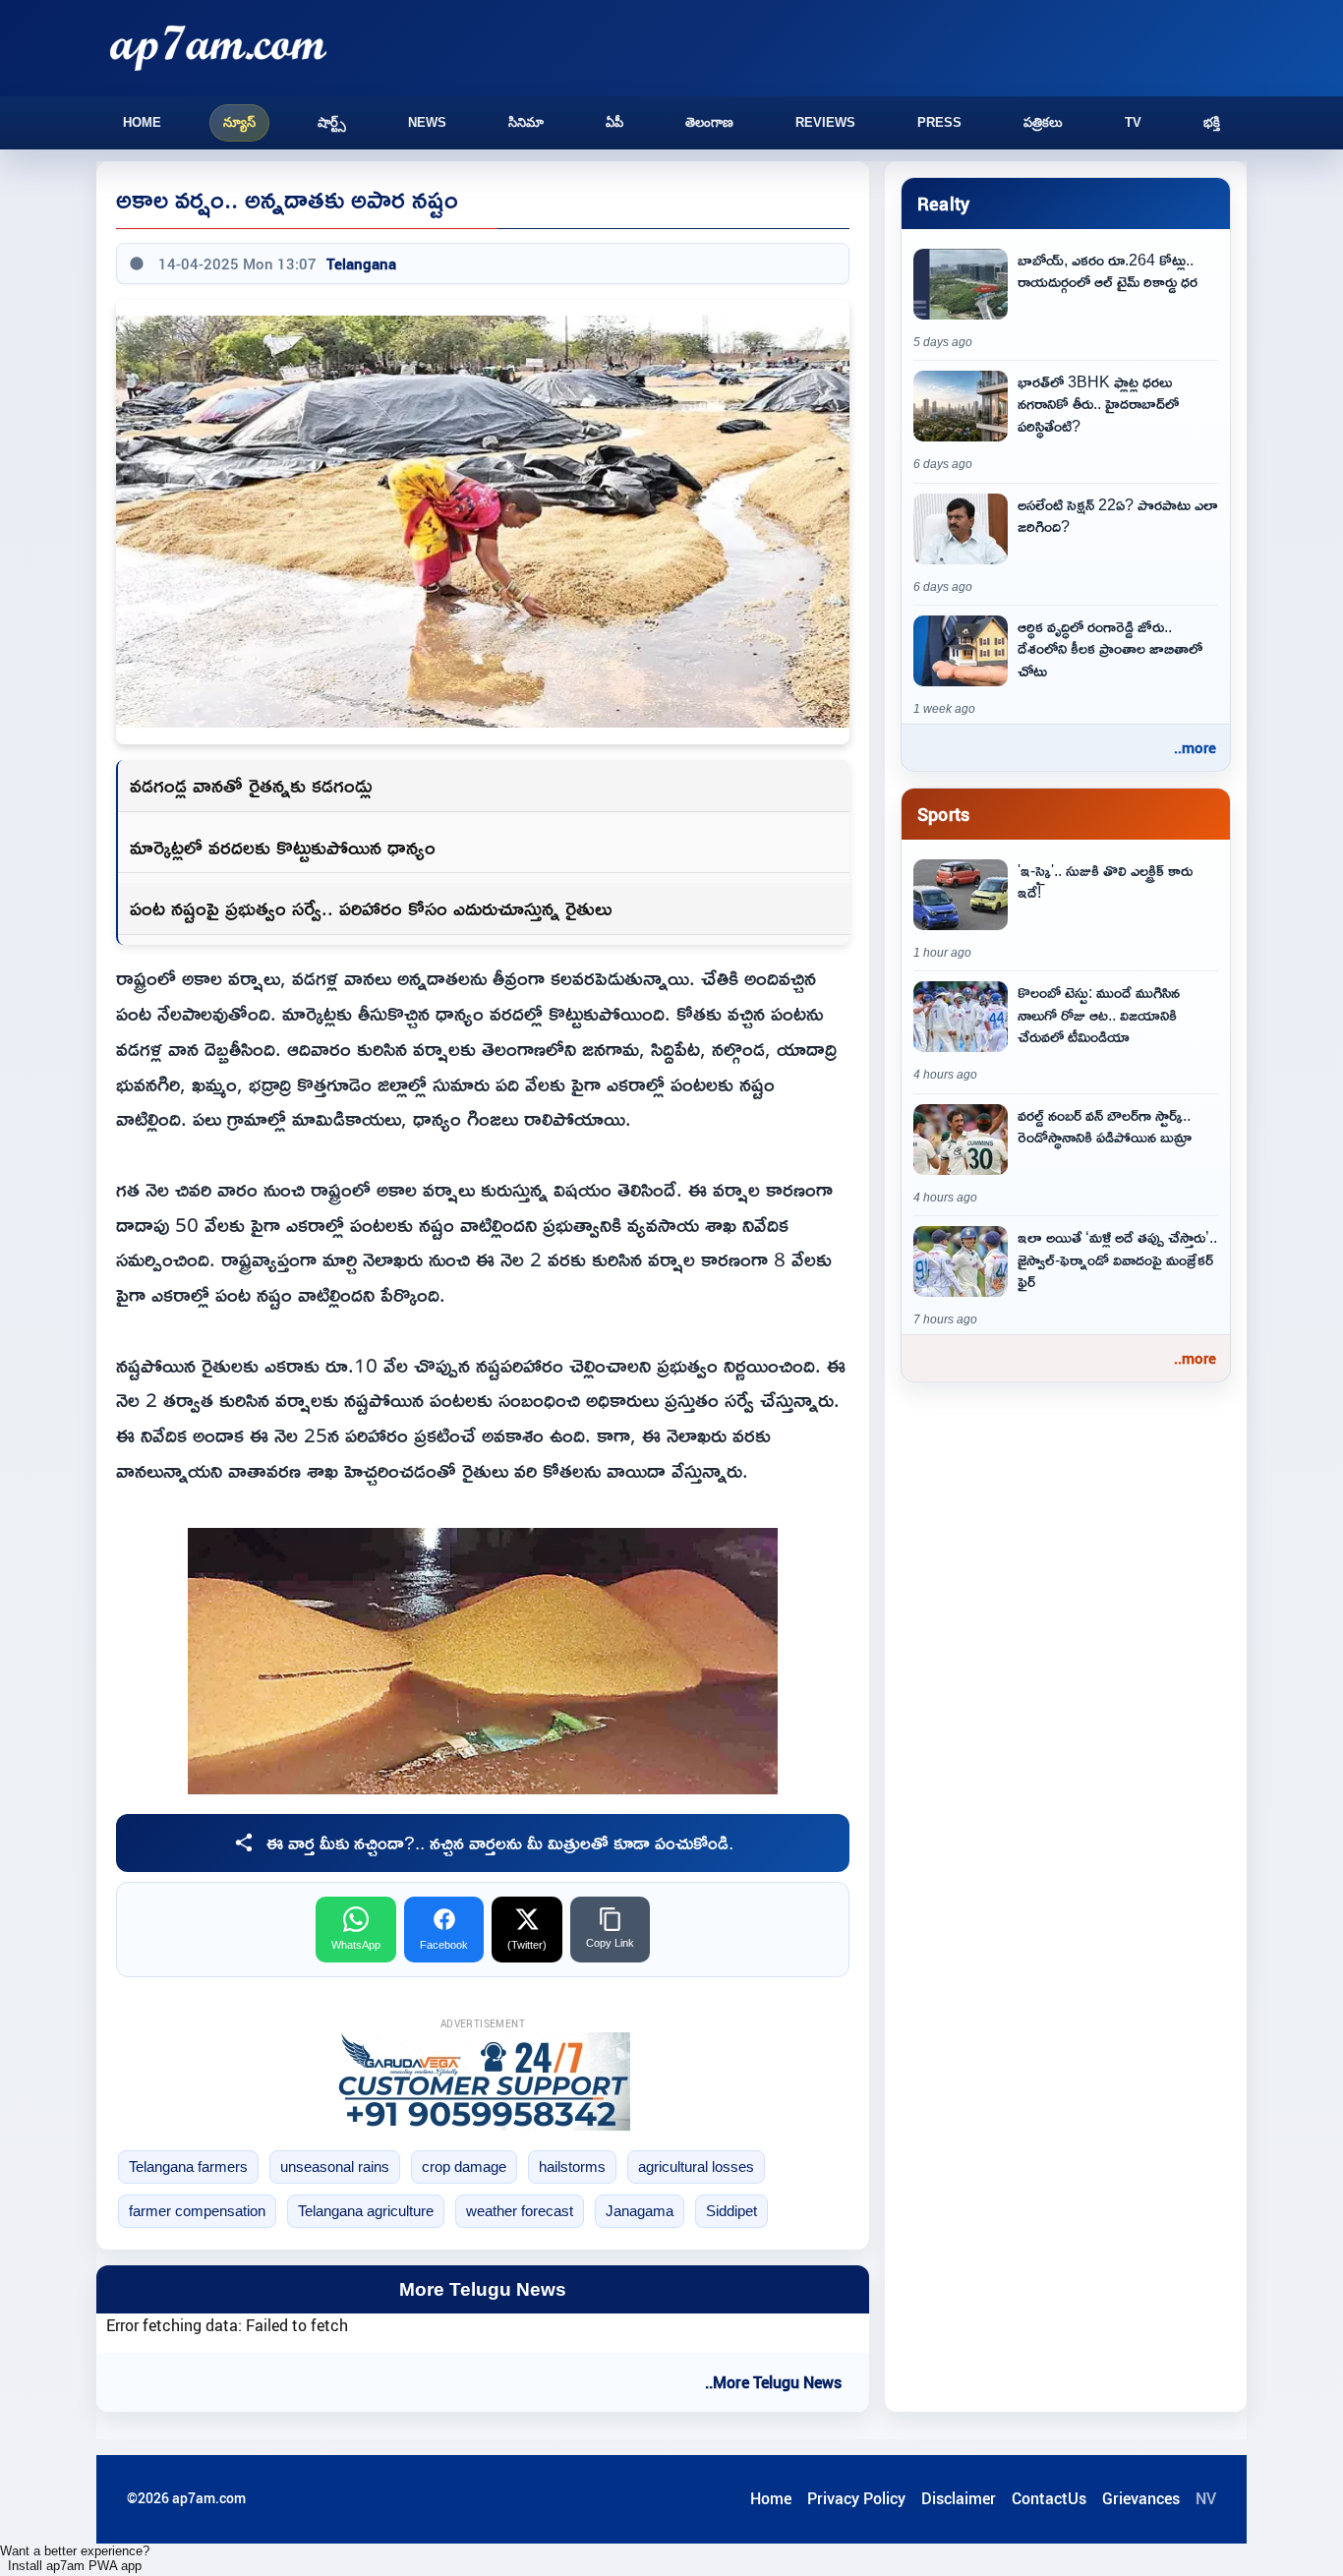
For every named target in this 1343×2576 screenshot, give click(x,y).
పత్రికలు (1043, 122)
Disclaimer (959, 2498)
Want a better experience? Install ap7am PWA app (75, 2558)
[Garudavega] (483, 2081)
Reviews (825, 122)
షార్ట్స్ (332, 122)
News (427, 122)
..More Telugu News (773, 2382)
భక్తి (1212, 122)
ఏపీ (614, 122)
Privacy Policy (856, 2498)
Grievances (1141, 2498)
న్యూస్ (239, 122)
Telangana (361, 263)
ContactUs (1049, 2498)
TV (1133, 122)
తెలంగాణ (709, 122)
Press (939, 122)
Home (142, 122)
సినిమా (526, 122)
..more (1195, 747)
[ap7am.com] (218, 48)
